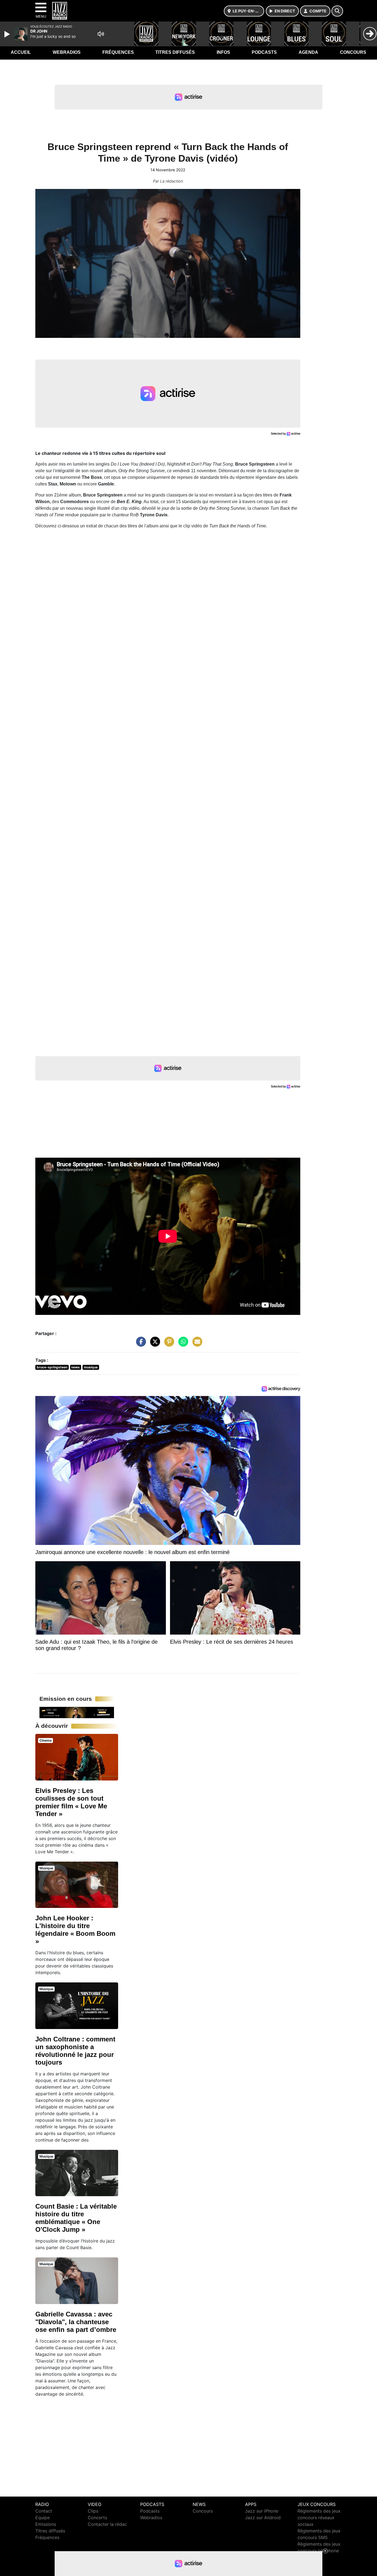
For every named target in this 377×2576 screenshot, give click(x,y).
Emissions (46, 2524)
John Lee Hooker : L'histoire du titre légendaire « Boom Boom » (75, 1930)
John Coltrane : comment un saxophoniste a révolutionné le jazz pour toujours (75, 2051)
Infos (223, 52)
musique (91, 1367)
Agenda (308, 52)
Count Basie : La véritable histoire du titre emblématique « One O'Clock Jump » (76, 2218)
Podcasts (264, 52)
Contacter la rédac (107, 2524)
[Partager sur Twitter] (154, 1344)
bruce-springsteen (52, 1367)
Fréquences (118, 52)
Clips (93, 2511)
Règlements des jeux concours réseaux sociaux (319, 2518)
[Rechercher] (337, 11)
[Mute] (101, 34)
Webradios (67, 52)
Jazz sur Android (263, 2518)
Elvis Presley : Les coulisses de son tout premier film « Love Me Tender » (71, 1802)
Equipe (43, 2518)
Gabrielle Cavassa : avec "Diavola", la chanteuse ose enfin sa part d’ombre (76, 2322)
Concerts (97, 2518)
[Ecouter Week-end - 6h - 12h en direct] (77, 1712)
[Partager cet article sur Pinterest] (168, 1344)
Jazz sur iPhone (262, 2511)
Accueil (21, 52)
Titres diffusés (175, 52)
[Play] (8, 34)
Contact (44, 2511)
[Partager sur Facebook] (140, 1344)
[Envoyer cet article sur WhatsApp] (182, 1344)
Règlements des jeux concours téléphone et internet (319, 2551)
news (75, 1367)
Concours (353, 52)
